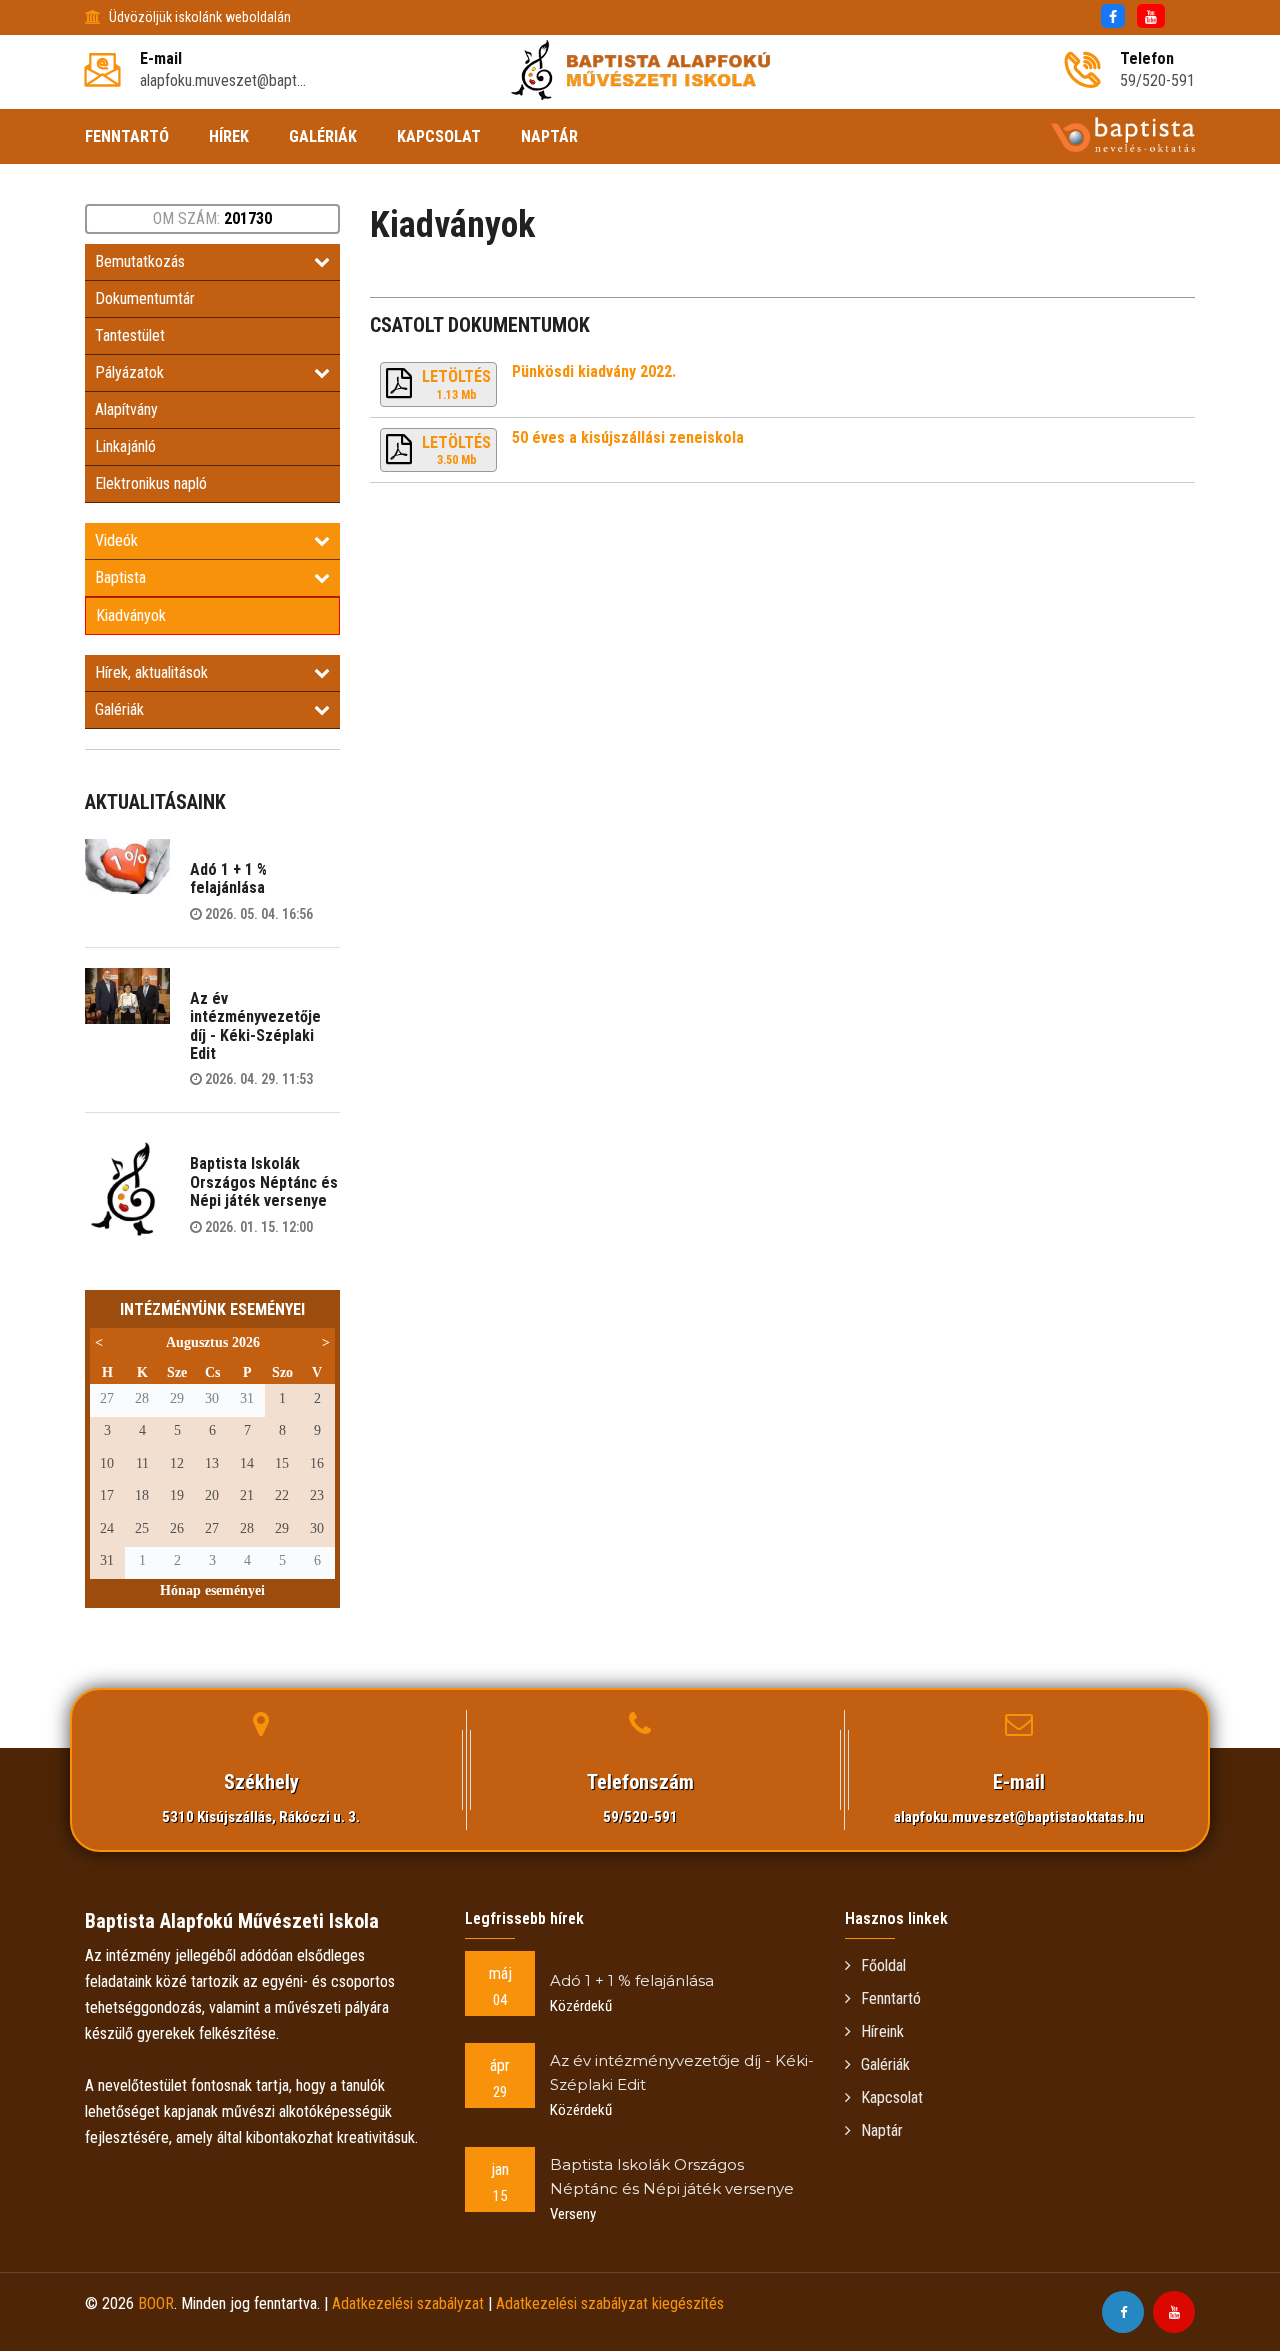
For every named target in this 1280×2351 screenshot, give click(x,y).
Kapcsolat (892, 2097)
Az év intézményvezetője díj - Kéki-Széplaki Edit (255, 1026)
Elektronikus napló (151, 483)
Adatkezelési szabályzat (408, 2303)
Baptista (120, 577)
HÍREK (229, 136)
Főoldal (883, 1965)
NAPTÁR (549, 136)
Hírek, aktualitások (151, 672)
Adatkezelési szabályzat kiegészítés (610, 2303)
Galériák (119, 709)
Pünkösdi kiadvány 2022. (594, 371)
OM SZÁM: (212, 218)
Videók (116, 540)
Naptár (882, 2130)
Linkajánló (125, 446)
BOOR (156, 2303)
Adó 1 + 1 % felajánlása (228, 878)
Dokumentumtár (145, 298)
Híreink (882, 2031)
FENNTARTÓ (127, 136)
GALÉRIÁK (323, 136)
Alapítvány (126, 409)
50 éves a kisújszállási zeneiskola (628, 437)
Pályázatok (129, 372)
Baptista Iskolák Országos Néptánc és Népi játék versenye (264, 1182)
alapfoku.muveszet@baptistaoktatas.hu (1019, 1817)
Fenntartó (891, 1998)
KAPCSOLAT (439, 136)
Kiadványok (131, 615)
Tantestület (130, 335)
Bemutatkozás (140, 261)
